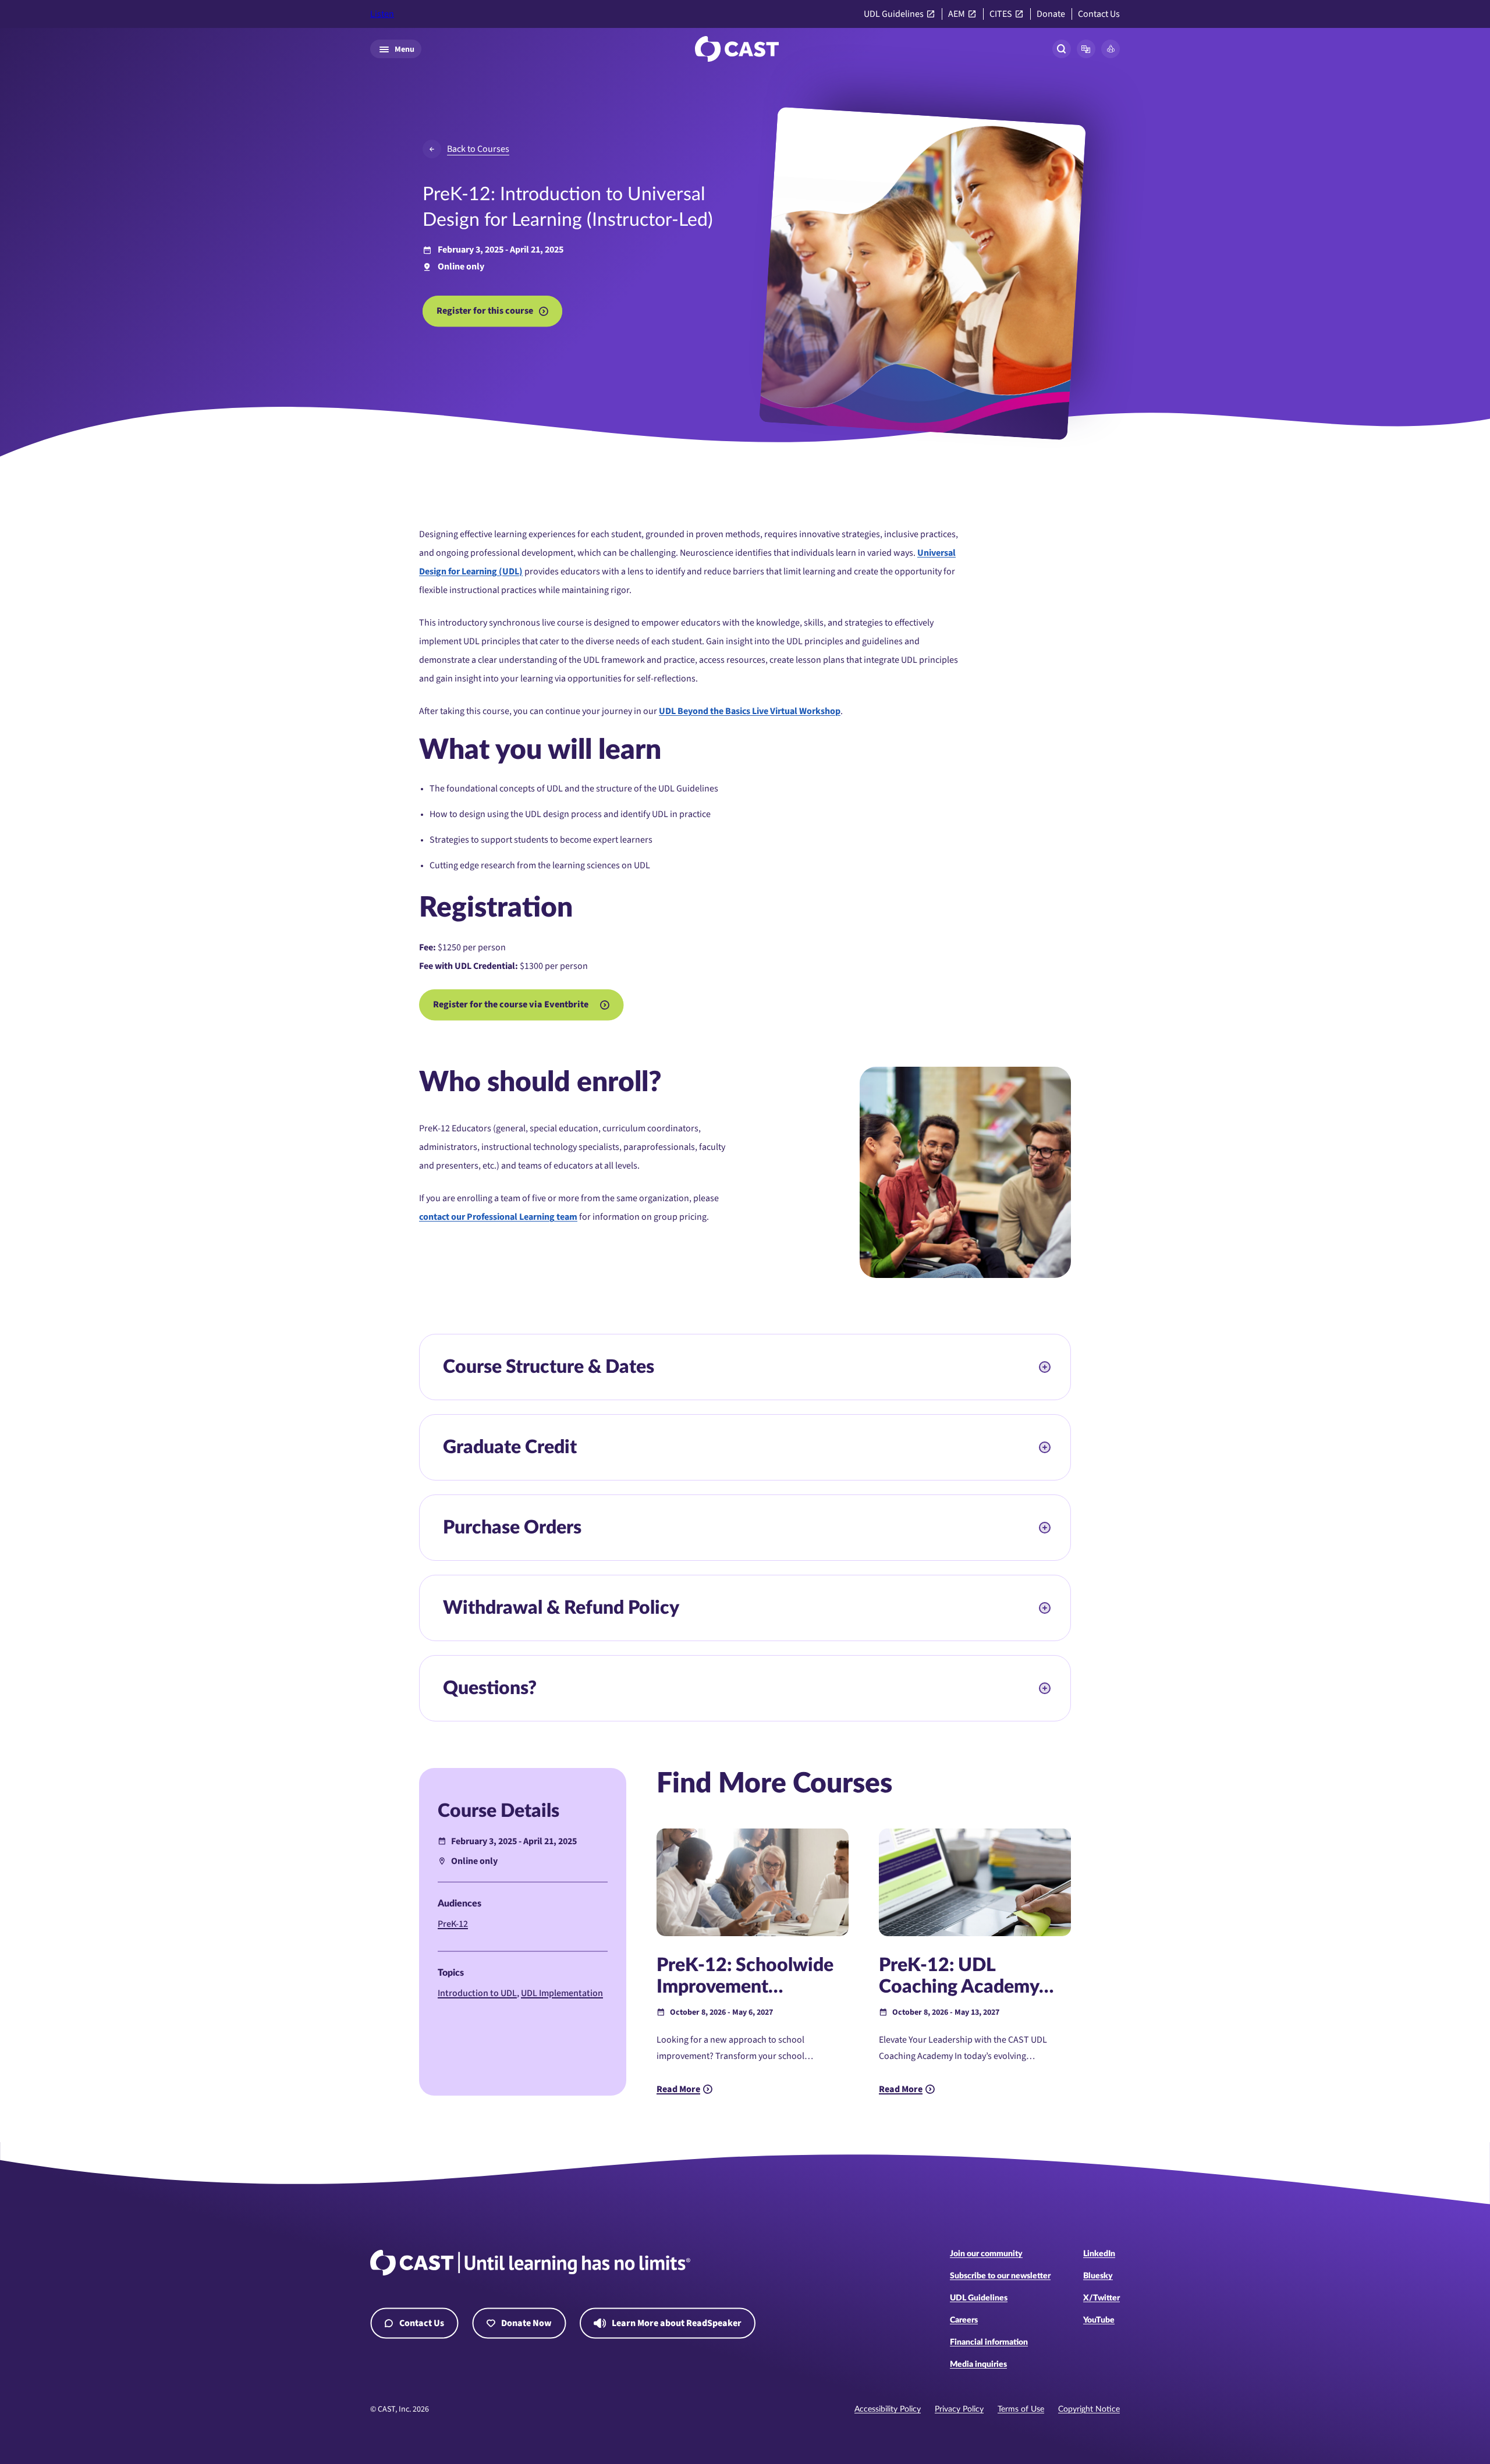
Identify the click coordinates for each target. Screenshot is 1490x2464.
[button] (1086, 49)
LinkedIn (1099, 2254)
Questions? (490, 1688)
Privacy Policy (959, 2409)
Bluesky (1098, 2276)
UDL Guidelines (894, 14)
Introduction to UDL (477, 1993)
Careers (964, 2320)
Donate (1051, 14)
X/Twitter (1101, 2298)
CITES (1001, 14)
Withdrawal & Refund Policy (561, 1608)
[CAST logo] (737, 49)
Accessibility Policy (888, 2409)
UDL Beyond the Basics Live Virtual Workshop (750, 711)
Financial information (989, 2342)
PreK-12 (453, 1924)
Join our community (986, 2254)
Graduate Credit (510, 1447)
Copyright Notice (1089, 2409)
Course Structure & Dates (549, 1367)
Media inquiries (978, 2364)
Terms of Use (1021, 2409)
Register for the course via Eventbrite (511, 1004)
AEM (957, 14)
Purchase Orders (512, 1528)
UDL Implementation (562, 1993)
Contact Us (1099, 14)
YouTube (1099, 2320)
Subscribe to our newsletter (1000, 2276)
